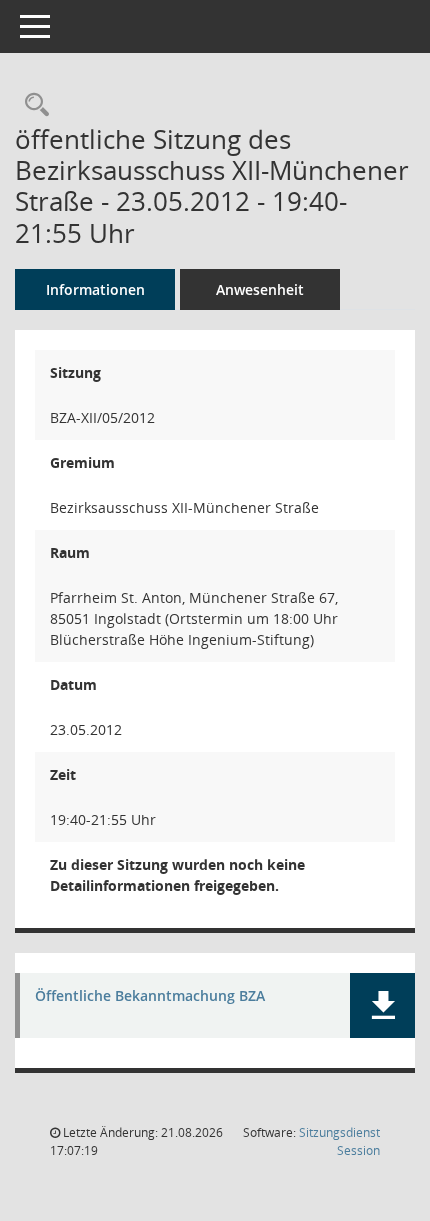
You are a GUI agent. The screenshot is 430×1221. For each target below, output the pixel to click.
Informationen (95, 289)
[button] (382, 1005)
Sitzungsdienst (339, 1141)
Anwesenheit (260, 289)
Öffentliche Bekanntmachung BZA (150, 996)
